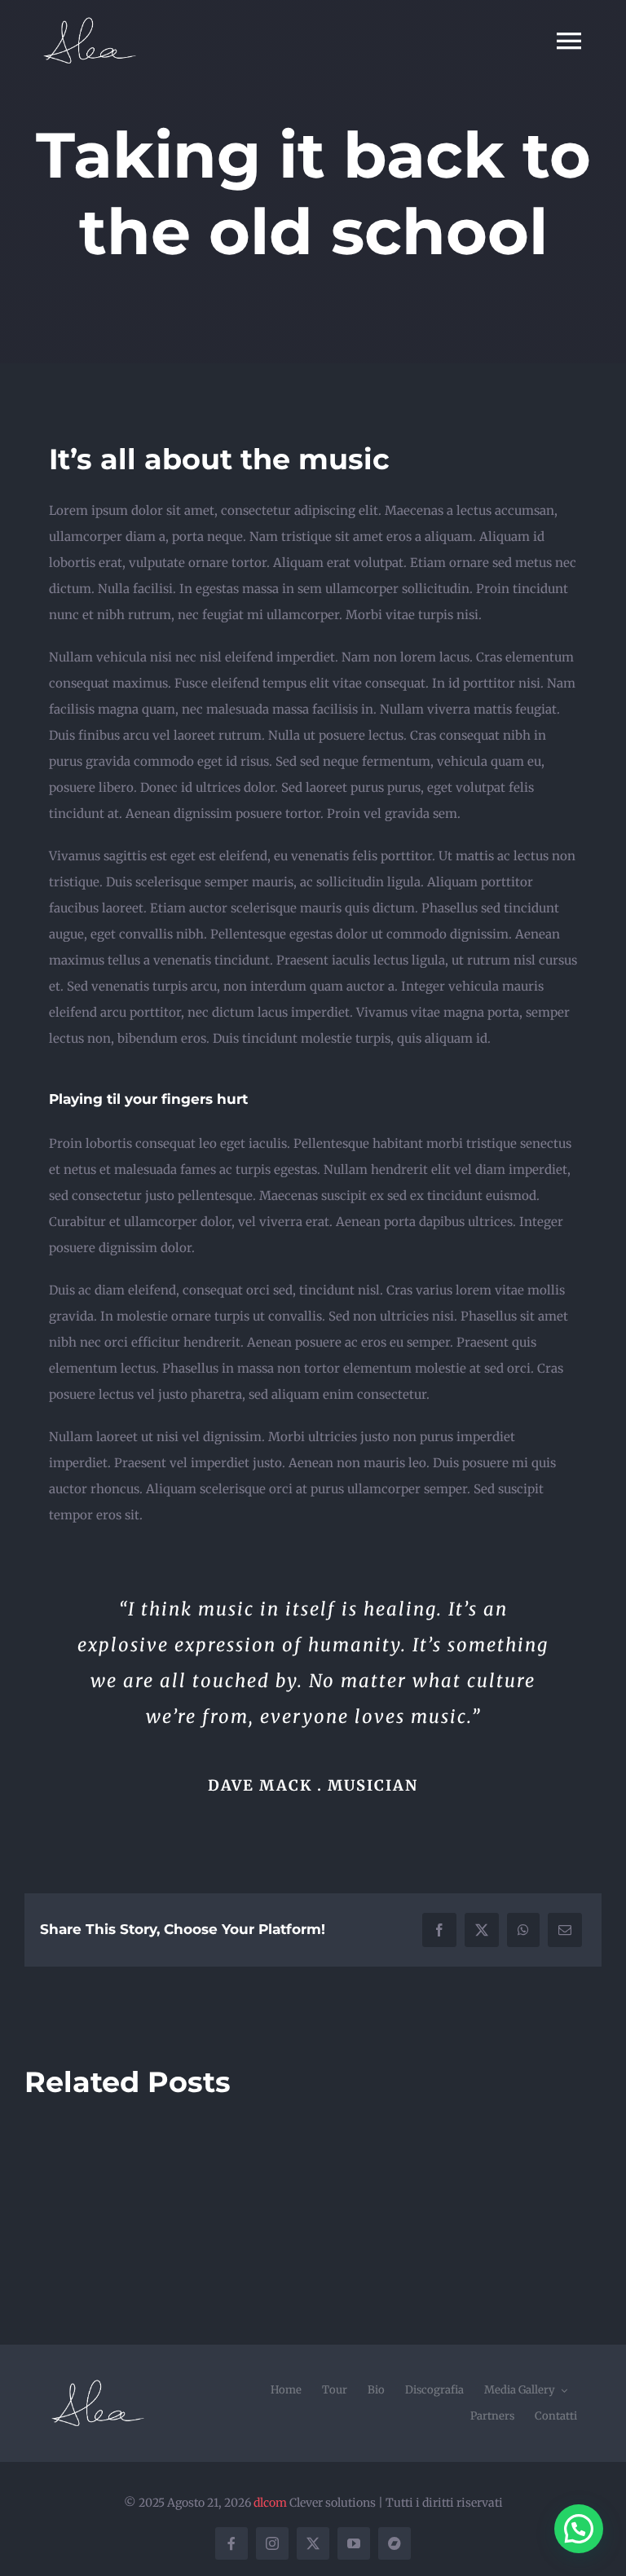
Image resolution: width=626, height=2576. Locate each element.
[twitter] (313, 2543)
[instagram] (272, 2543)
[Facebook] (439, 1930)
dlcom (270, 2503)
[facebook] (231, 2543)
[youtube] (354, 2543)
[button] (579, 2529)
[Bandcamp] (395, 2543)
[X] (482, 1930)
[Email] (565, 1930)
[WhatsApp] (523, 1930)
